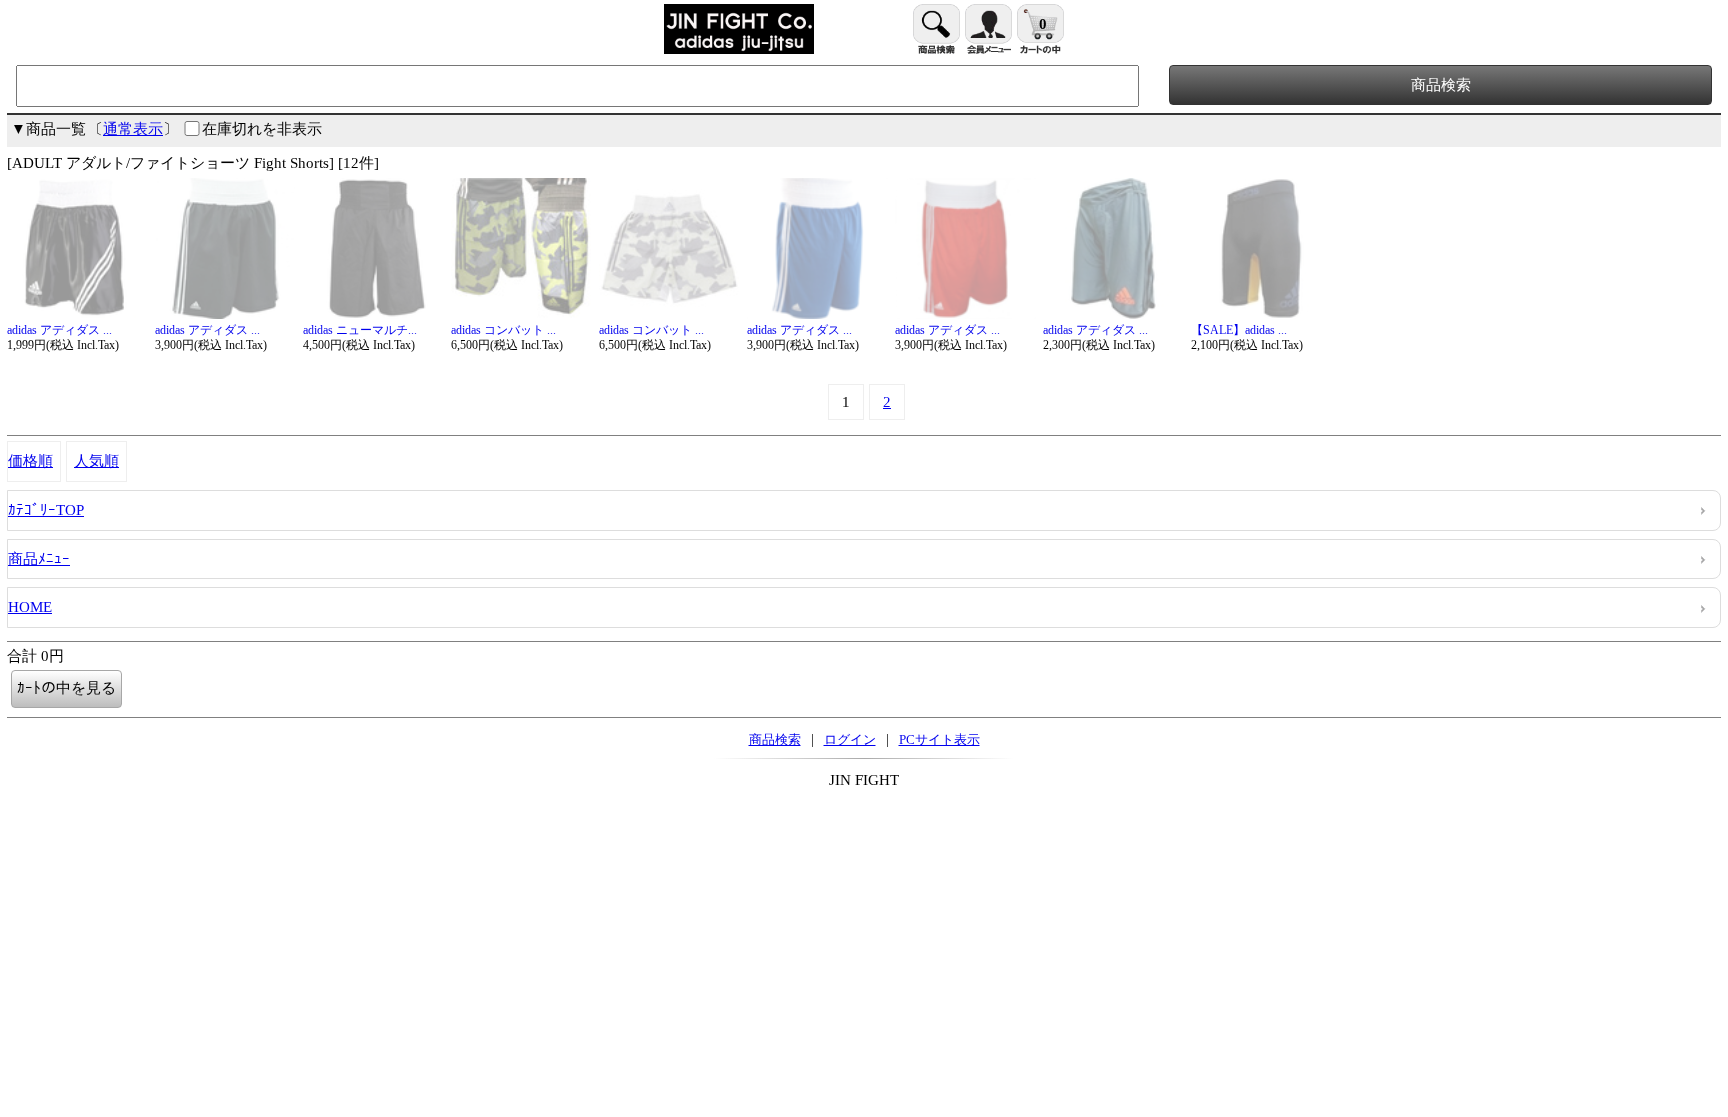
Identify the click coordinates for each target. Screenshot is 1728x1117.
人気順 (96, 461)
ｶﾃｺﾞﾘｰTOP (46, 510)
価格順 (30, 461)
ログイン (850, 739)
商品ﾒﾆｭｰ (39, 559)
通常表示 (133, 129)
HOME (30, 607)
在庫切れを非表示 (262, 129)
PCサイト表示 (939, 739)
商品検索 (775, 739)
